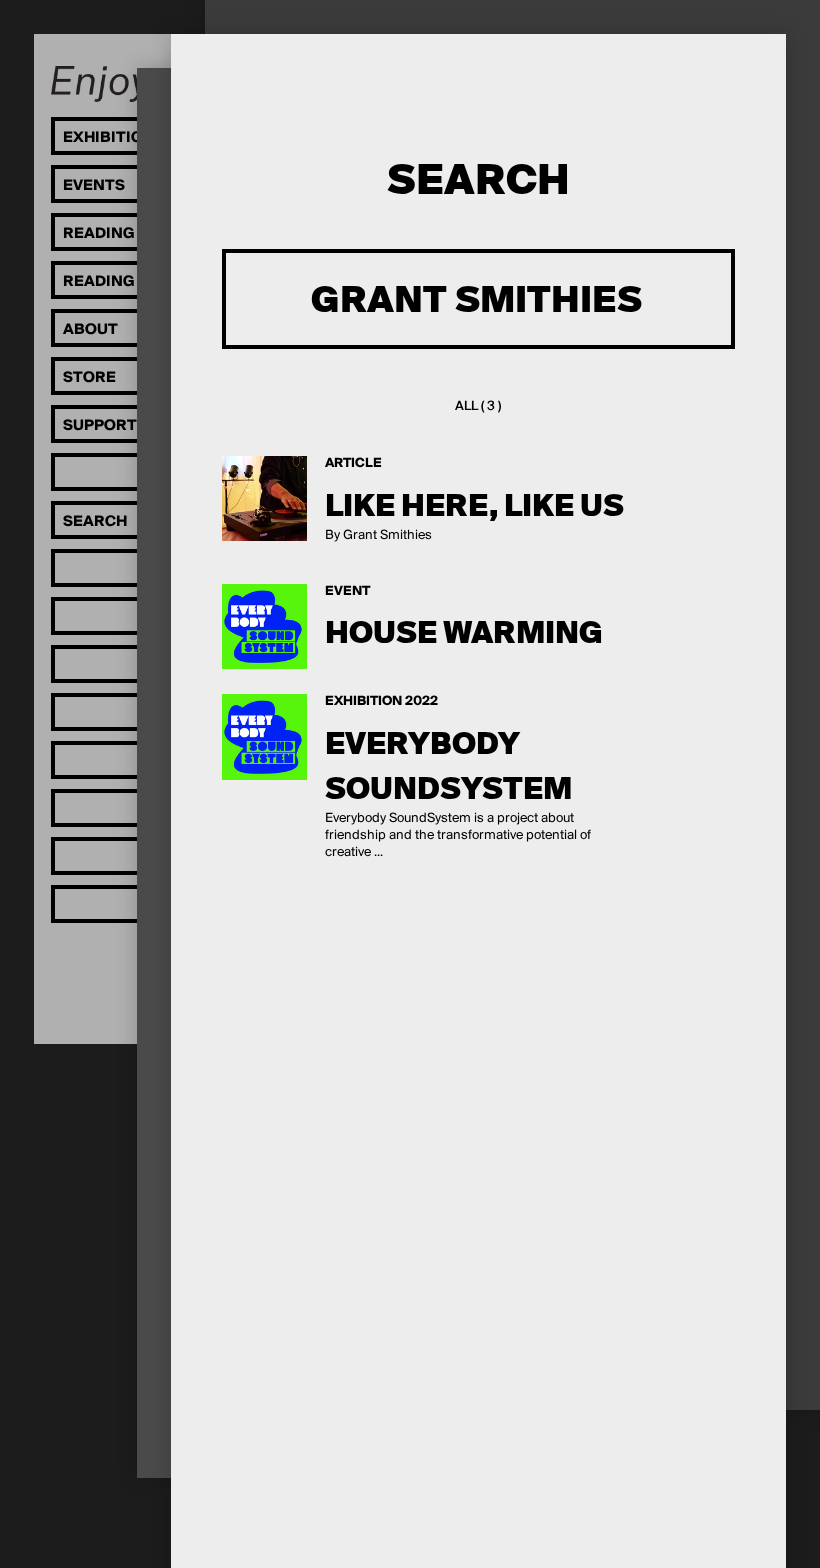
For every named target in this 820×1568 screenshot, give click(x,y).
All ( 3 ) (478, 406)
